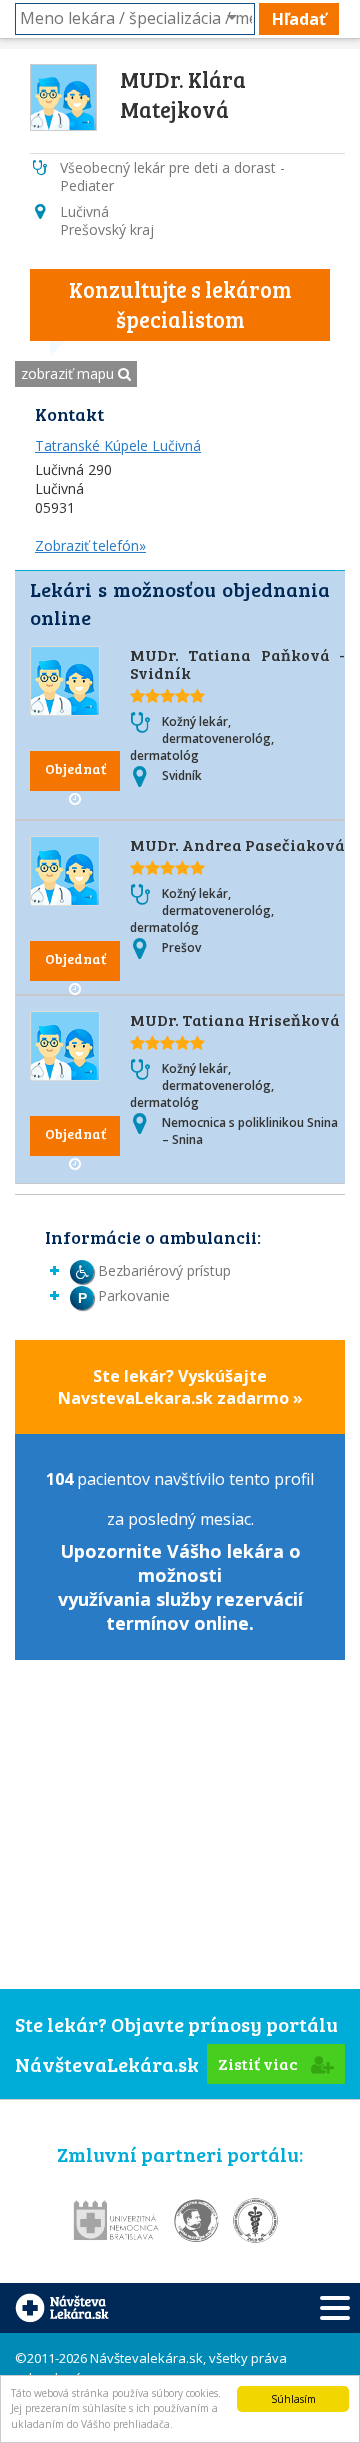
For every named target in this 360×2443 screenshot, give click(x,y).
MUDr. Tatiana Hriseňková (235, 1019)
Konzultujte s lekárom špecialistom (180, 304)
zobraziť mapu (69, 373)
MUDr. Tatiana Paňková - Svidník (237, 663)
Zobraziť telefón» (90, 545)
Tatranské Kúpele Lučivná (118, 445)
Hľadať (299, 19)
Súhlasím (293, 2399)
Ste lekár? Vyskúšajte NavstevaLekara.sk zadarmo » (180, 1387)
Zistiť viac (259, 2063)
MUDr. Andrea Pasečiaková (237, 844)
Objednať (75, 768)
